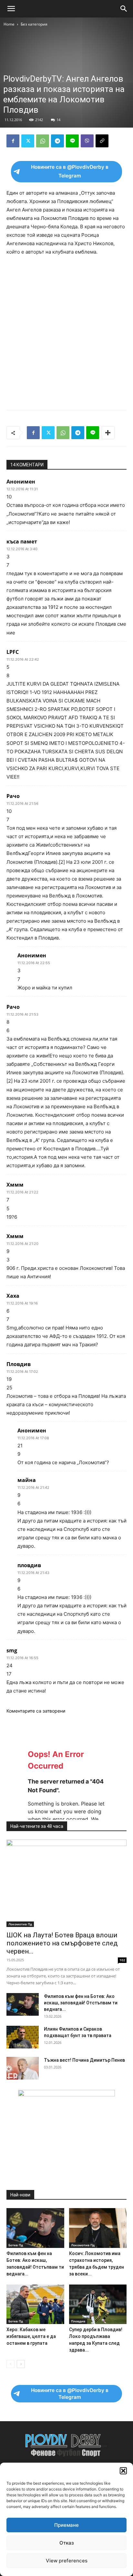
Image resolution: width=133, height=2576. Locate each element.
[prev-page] (10, 2364)
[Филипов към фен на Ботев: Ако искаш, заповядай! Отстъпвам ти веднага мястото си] (23, 2004)
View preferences (67, 2561)
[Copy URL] (102, 141)
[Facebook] (13, 141)
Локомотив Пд (20, 1924)
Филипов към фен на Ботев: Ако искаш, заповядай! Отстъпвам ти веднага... (81, 2003)
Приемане (66, 2525)
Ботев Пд (16, 2245)
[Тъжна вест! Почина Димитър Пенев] (23, 2068)
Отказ (67, 2543)
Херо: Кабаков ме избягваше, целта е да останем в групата (31, 2336)
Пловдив (78, 2321)
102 (122, 1960)
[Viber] (87, 141)
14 (58, 120)
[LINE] (72, 141)
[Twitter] (28, 141)
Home (9, 24)
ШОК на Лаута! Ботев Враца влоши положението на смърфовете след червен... (62, 1943)
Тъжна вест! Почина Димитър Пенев (84, 2060)
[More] (108, 433)
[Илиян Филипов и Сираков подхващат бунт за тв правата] (23, 2037)
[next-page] (21, 2364)
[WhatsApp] (43, 141)
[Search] (124, 9)
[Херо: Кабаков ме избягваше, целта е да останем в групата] (35, 2304)
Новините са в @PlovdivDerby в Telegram (70, 171)
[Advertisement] (66, 331)
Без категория (34, 24)
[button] (123, 2471)
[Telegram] (57, 141)
